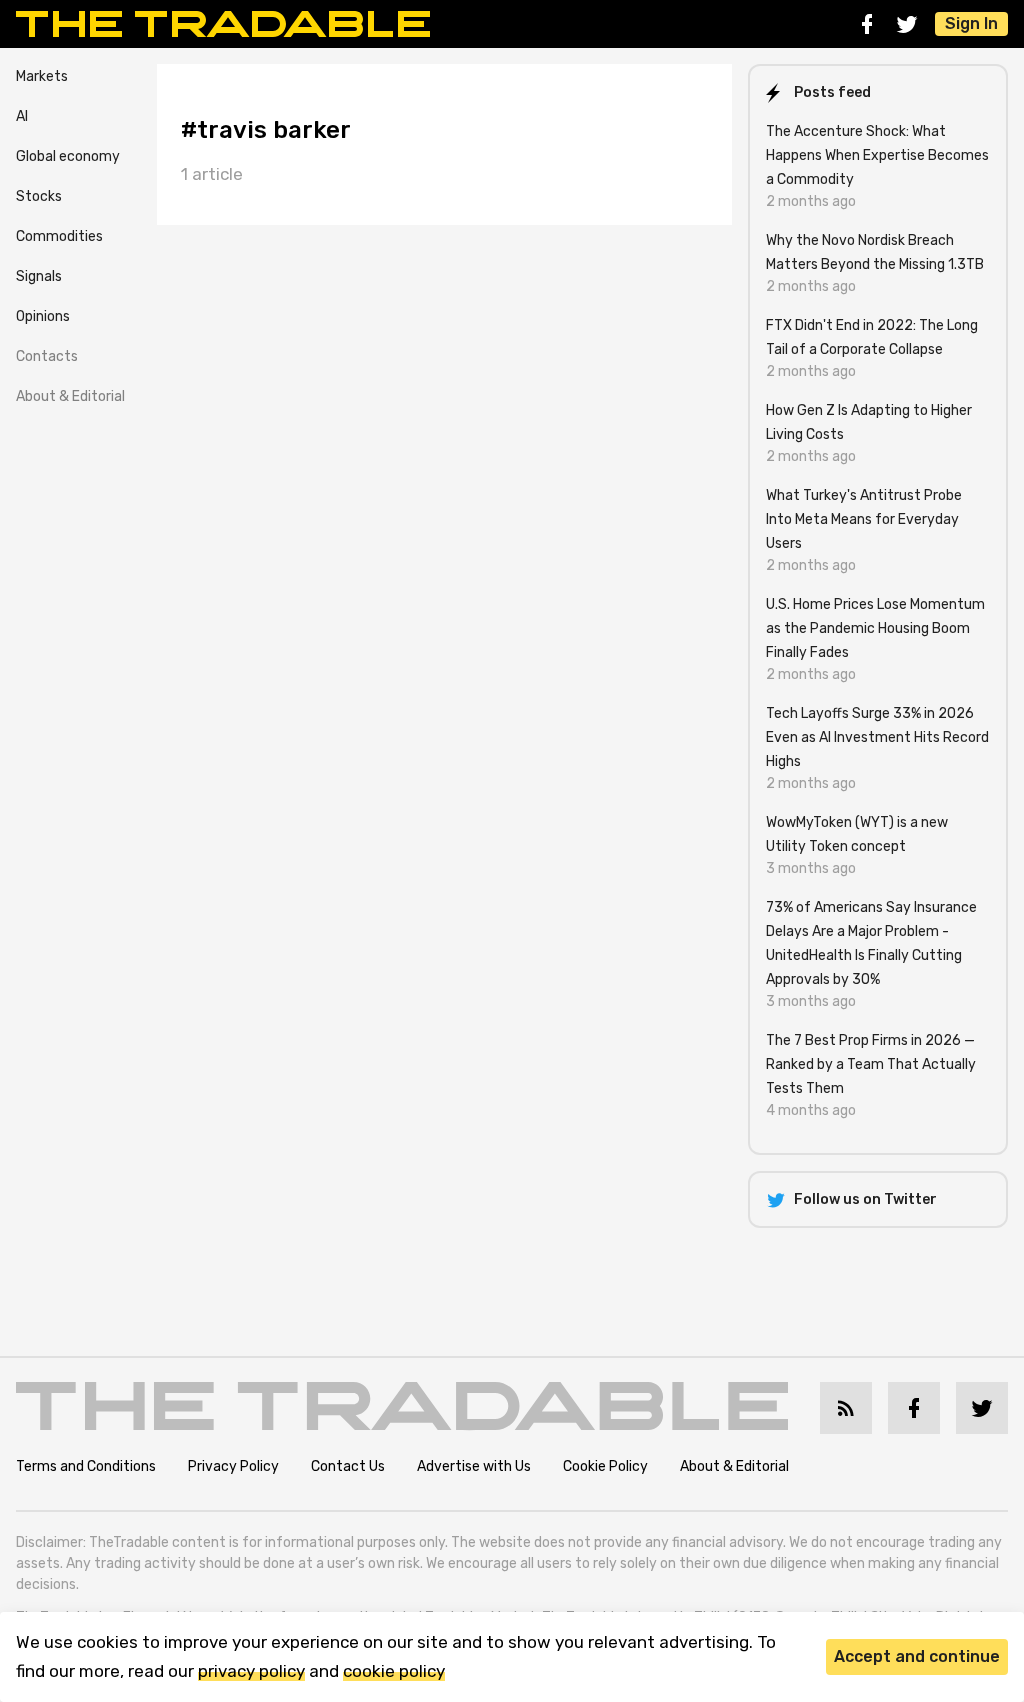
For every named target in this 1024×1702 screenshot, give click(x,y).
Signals (39, 276)
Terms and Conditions (86, 1466)
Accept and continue (917, 1656)
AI (22, 116)
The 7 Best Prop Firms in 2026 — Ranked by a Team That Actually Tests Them (871, 1064)
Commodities (59, 236)
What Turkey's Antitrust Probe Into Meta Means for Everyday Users (864, 519)
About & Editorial (70, 396)
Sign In (971, 23)
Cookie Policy (605, 1466)
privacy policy (251, 1671)
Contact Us (348, 1466)
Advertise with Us (474, 1466)
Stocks (39, 196)
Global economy (68, 156)
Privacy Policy (233, 1466)
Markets (42, 76)
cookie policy (394, 1671)
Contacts (47, 356)
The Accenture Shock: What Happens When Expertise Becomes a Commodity (877, 155)
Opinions (43, 316)
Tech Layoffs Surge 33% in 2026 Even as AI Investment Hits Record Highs (877, 737)
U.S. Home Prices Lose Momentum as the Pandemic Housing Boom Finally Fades (875, 628)
